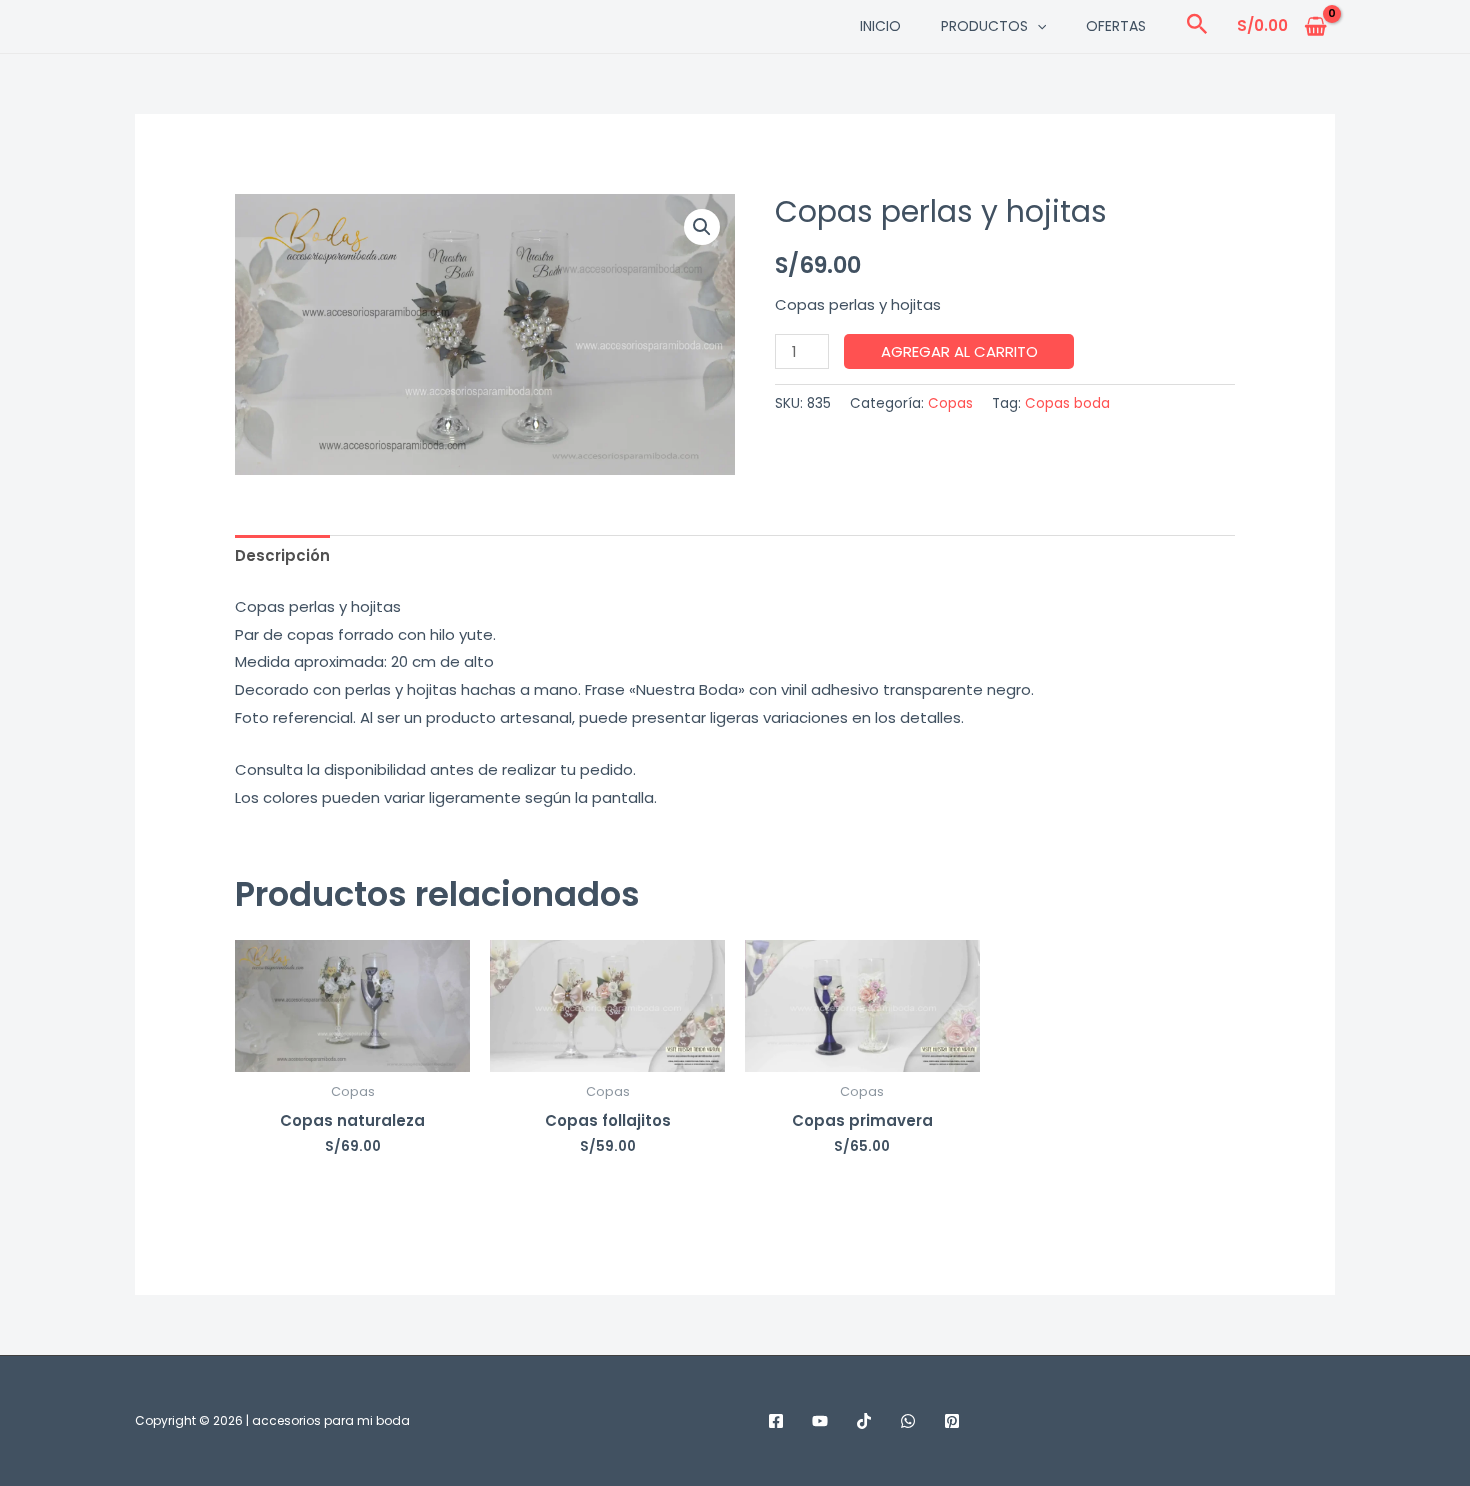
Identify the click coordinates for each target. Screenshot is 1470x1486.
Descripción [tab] (282, 555)
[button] (1037, 26)
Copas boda (1067, 403)
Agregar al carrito (959, 351)
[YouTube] (820, 1421)
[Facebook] (776, 1421)
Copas (950, 403)
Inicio (880, 26)
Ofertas (1116, 26)
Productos (984, 26)
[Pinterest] (952, 1421)
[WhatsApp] (908, 1421)
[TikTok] (864, 1421)
